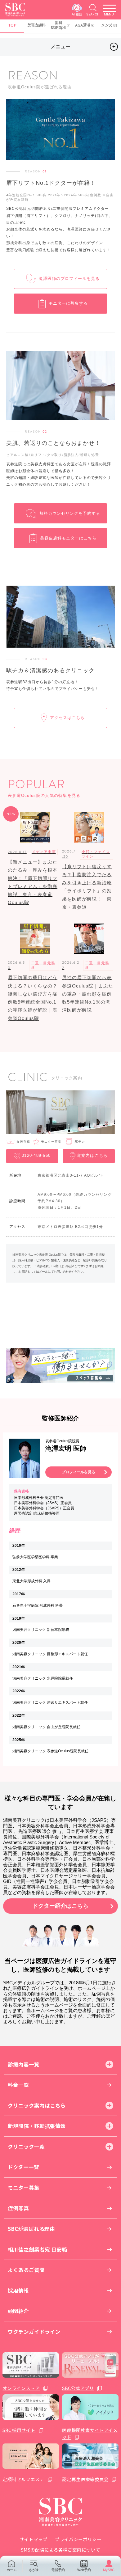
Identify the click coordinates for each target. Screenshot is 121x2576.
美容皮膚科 (36, 25)
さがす (34, 2570)
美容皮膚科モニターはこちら (68, 538)
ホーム (12, 2570)
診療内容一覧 (24, 2064)
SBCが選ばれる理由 (31, 2229)
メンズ (107, 25)
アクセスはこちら (67, 718)
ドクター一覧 (23, 2167)
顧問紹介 (18, 2311)
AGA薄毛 (83, 25)
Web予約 (84, 2570)
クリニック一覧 (26, 2147)
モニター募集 (24, 2188)
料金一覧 (18, 2085)
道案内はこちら (92, 1156)
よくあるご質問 (26, 2270)
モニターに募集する (68, 303)
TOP (12, 25)
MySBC (109, 2570)
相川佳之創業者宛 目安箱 (37, 2249)
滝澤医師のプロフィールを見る (69, 279)
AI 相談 (77, 14)
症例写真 (18, 2208)
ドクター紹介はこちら (60, 1906)
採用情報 (18, 2290)
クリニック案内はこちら (37, 2105)
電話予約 (58, 2570)
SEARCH (93, 14)
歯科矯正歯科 (58, 25)
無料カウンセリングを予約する (70, 513)
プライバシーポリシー (78, 2539)
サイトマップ (34, 2539)
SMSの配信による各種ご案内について (60, 2550)
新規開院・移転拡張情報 (37, 2126)
